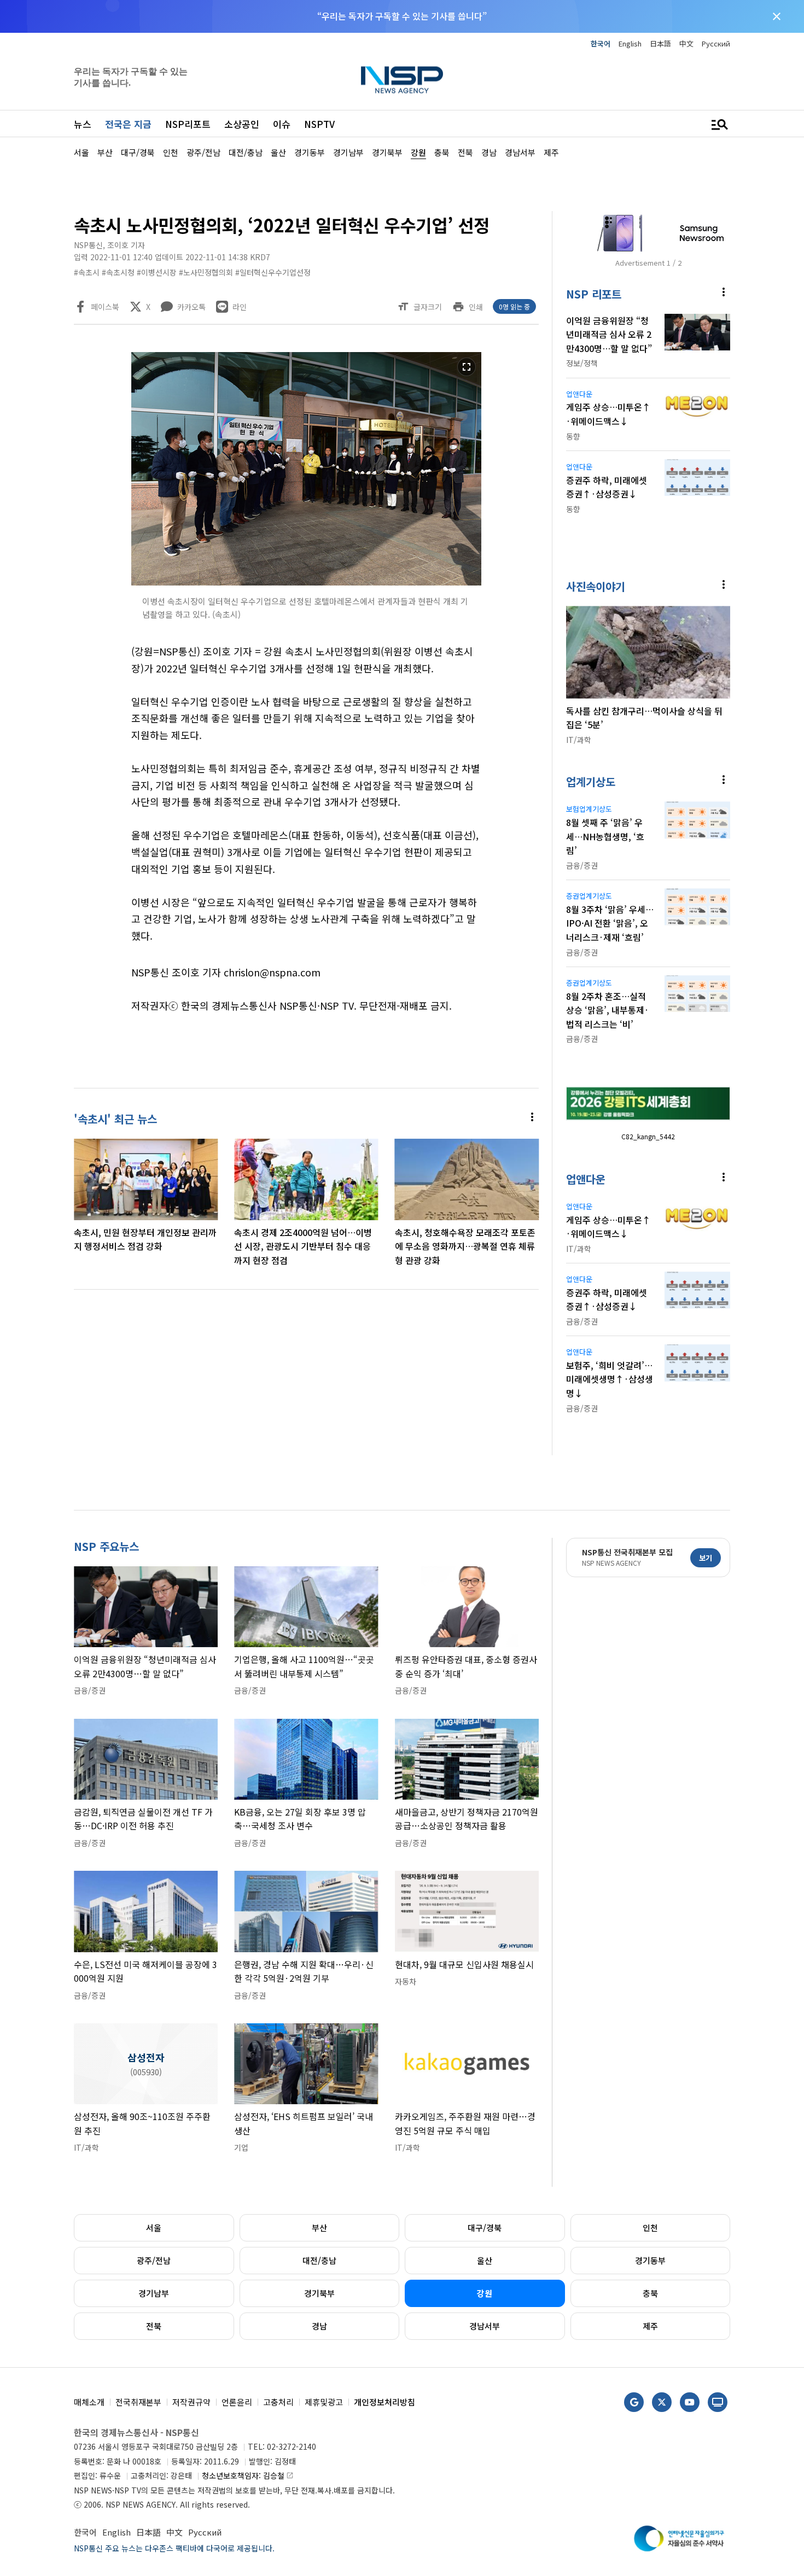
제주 (650, 2326)
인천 (650, 2227)
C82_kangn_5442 (648, 1136)
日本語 (660, 43)
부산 (319, 2227)
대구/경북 (485, 2227)
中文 (686, 43)
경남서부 (485, 2326)
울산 (485, 2260)
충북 (650, 2293)
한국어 (601, 43)
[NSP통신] (402, 80)
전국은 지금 (128, 124)
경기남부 (154, 2293)
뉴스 (83, 124)
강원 (485, 2293)
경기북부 (319, 2293)
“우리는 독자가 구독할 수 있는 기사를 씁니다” (402, 16)
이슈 (282, 124)
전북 (154, 2326)
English (630, 43)
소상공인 (242, 124)
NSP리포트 (188, 124)
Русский (716, 43)
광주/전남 (154, 2260)
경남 (319, 2326)
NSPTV (319, 124)
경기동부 (650, 2260)
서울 (154, 2227)
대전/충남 (319, 2260)
